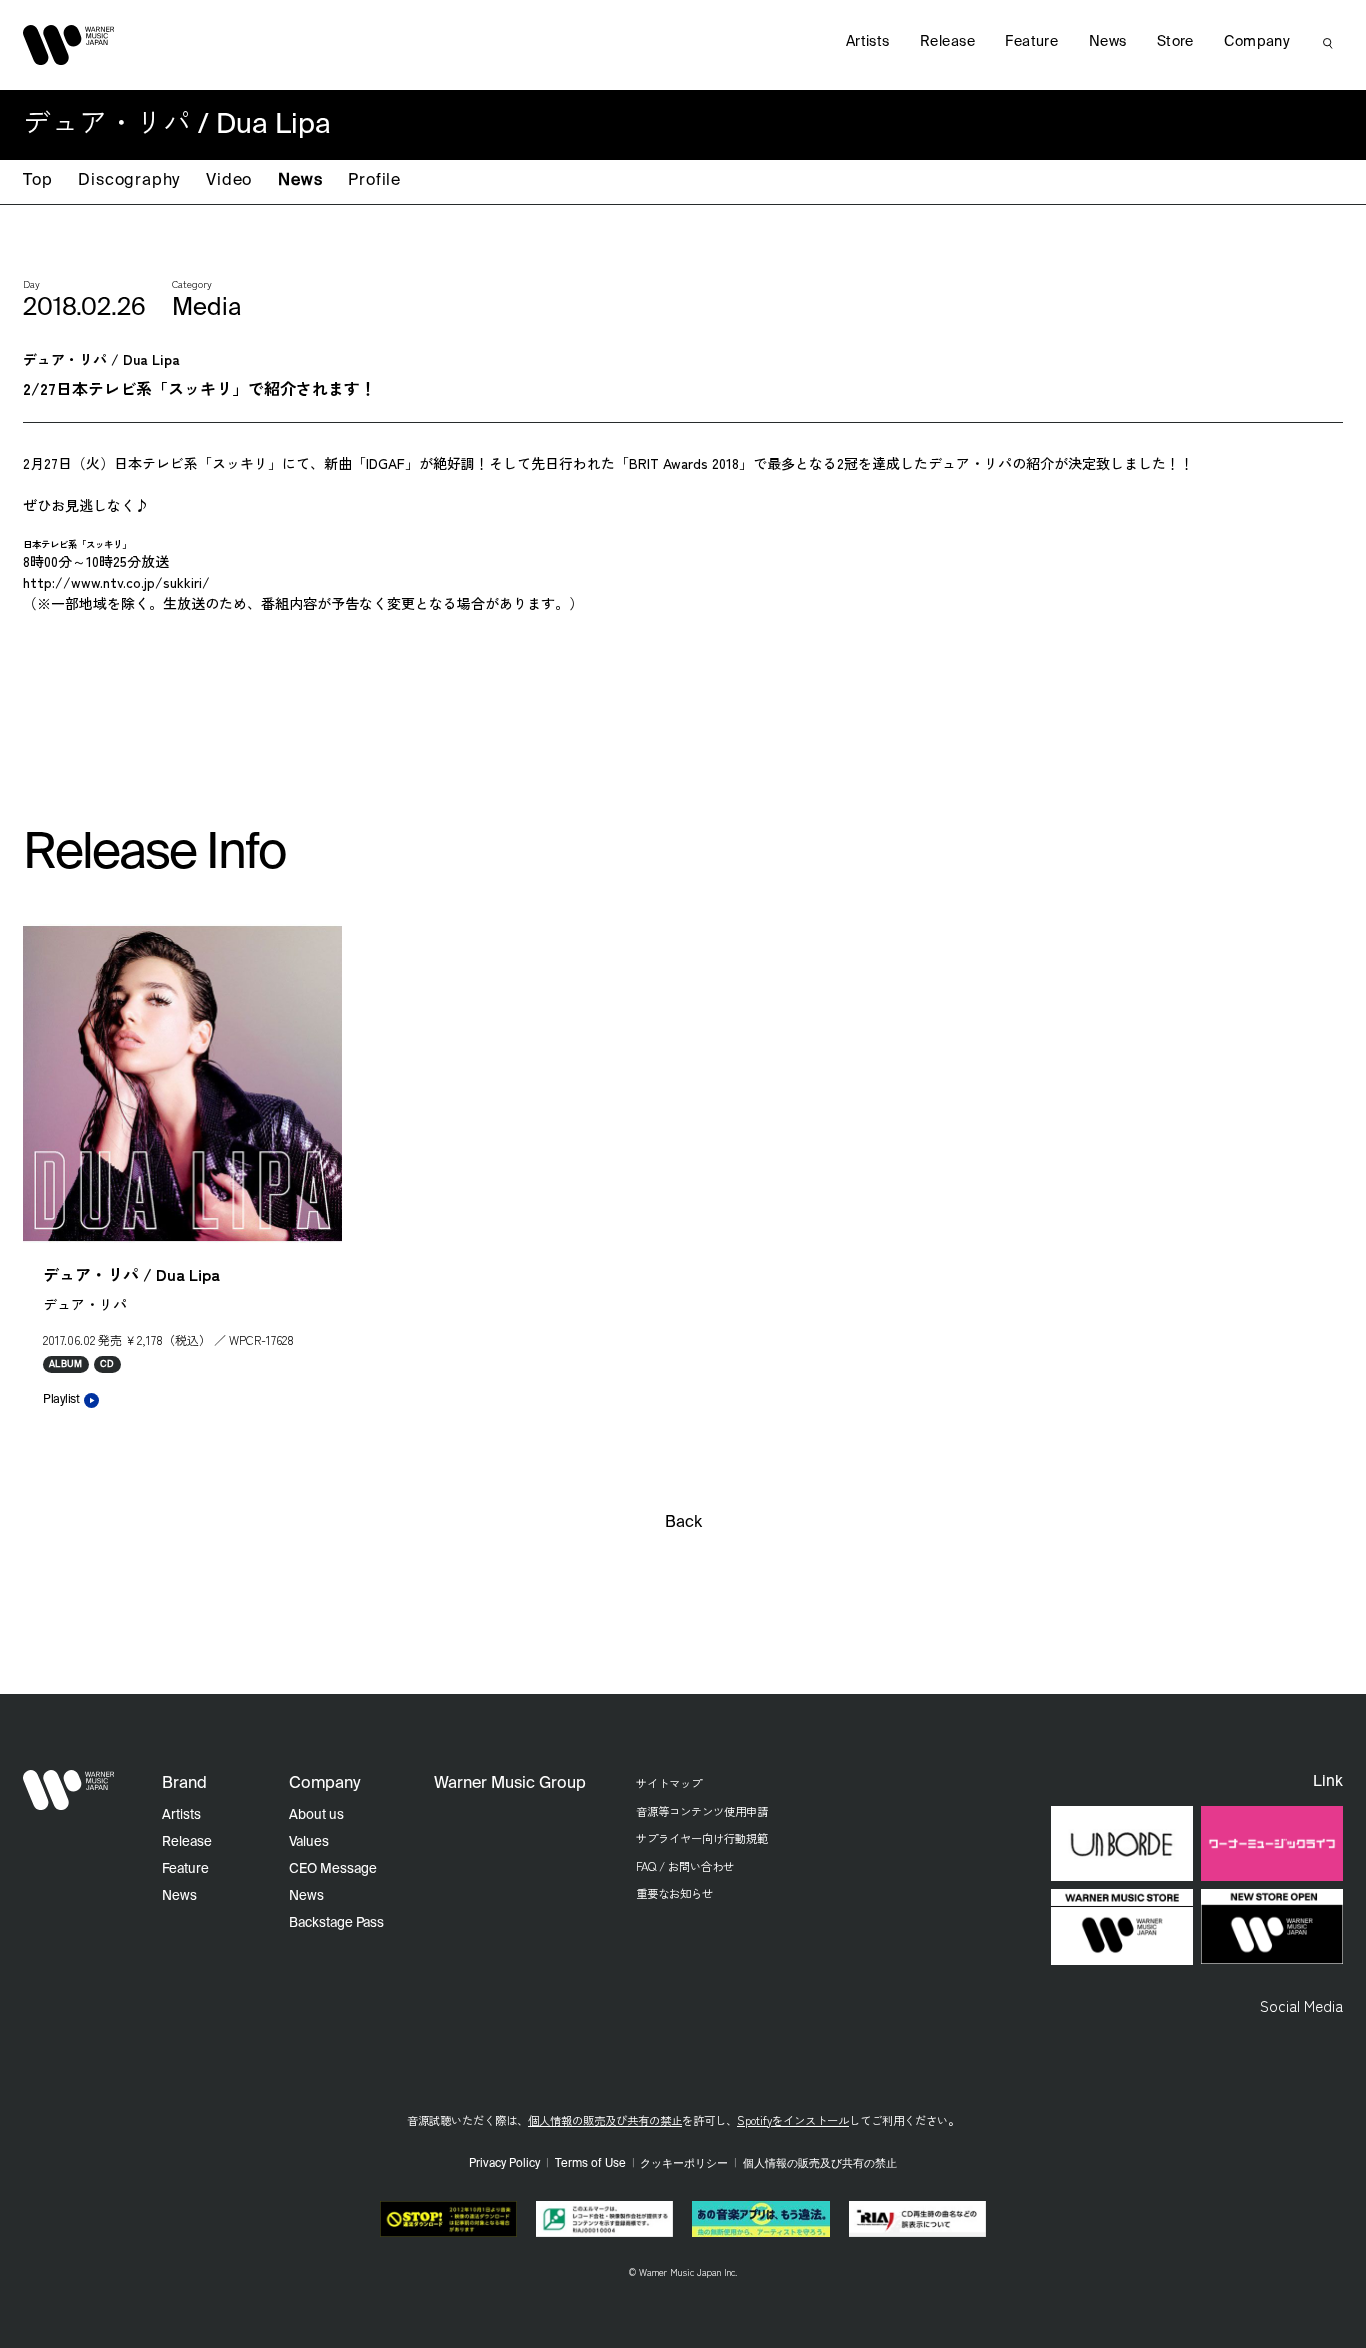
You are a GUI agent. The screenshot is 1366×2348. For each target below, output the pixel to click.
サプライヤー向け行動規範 (702, 1838)
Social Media (1301, 2005)
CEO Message (333, 1869)
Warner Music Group (510, 1784)
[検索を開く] (1328, 43)
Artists (868, 42)
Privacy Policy (504, 2164)
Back (683, 1523)
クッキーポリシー (684, 2164)
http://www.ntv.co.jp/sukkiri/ (116, 582)
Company (1257, 42)
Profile (374, 181)
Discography (129, 181)
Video (229, 181)
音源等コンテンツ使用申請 (702, 1811)
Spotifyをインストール (793, 2120)
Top (37, 181)
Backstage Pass (336, 1923)
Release (947, 42)
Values (309, 1842)
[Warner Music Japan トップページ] (69, 45)
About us (316, 1815)
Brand (184, 1784)
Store (1175, 42)
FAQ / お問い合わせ (685, 1866)
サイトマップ (669, 1783)
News (300, 181)
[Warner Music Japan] (69, 1790)
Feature (1031, 42)
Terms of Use (590, 2164)
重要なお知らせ (674, 1893)
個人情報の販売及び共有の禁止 (605, 2120)
